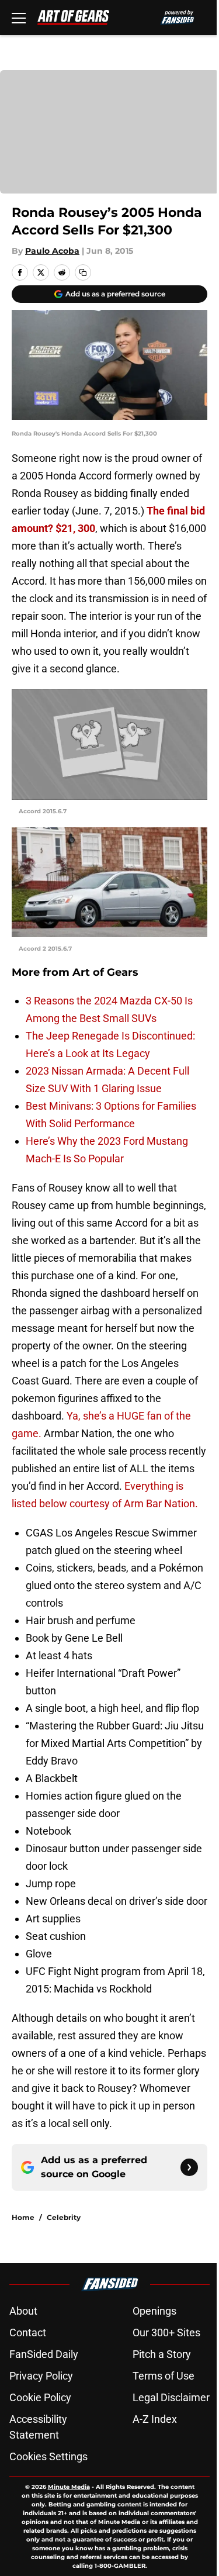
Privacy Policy (41, 2376)
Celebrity (64, 2217)
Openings (154, 2311)
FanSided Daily (44, 2354)
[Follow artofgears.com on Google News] (189, 2167)
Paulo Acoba (52, 251)
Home (23, 2217)
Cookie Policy (40, 2397)
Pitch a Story (162, 2354)
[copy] (83, 272)
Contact (28, 2332)
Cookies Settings (48, 2456)
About (23, 2311)
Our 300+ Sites (166, 2332)
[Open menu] (19, 18)
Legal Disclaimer (171, 2397)
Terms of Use (164, 2376)
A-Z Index (155, 2419)
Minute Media (69, 2487)
